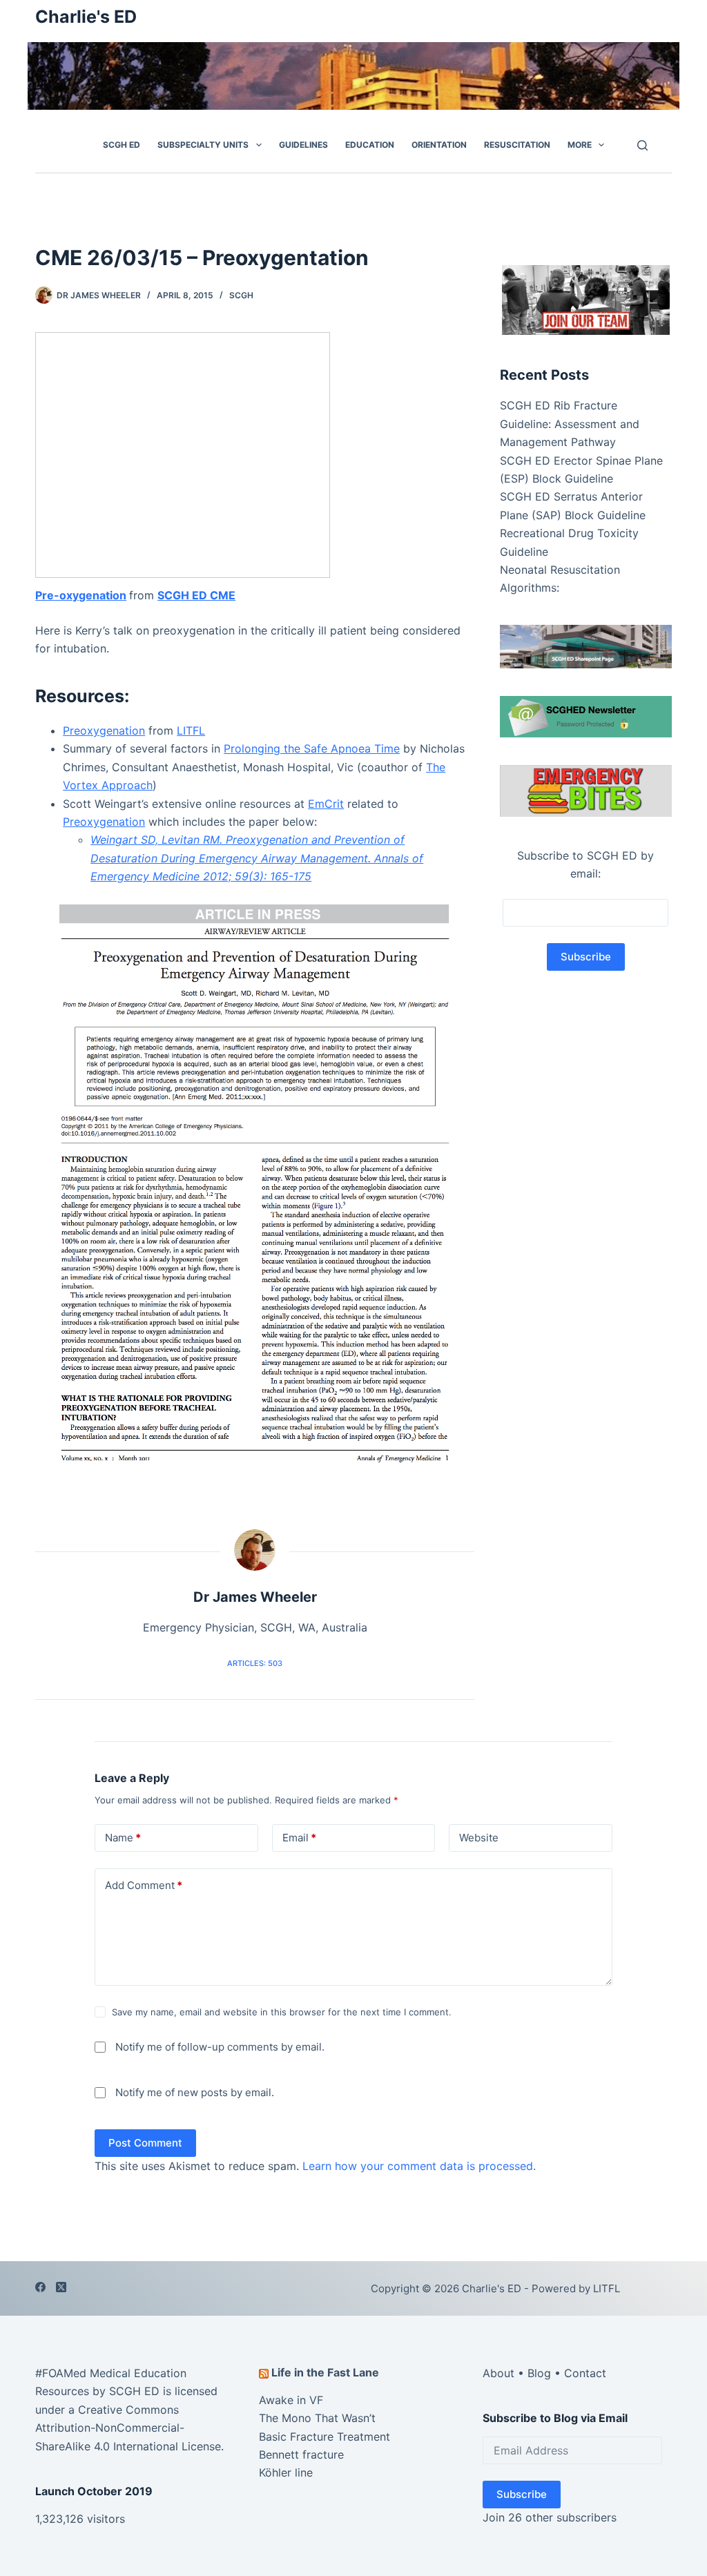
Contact (585, 2373)
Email (299, 1838)
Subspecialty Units (203, 145)
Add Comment (144, 1885)
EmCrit (326, 804)
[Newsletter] (586, 299)
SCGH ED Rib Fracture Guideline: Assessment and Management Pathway (570, 424)
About (498, 2373)
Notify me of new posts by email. (195, 2092)
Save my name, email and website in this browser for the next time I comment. (282, 2012)
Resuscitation (517, 145)
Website (479, 1838)
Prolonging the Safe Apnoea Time (312, 748)
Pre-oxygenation (81, 595)
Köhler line (286, 2472)
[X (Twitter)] (61, 2287)
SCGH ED (122, 145)
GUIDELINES (303, 145)
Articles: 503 (255, 1663)
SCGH (241, 295)
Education (370, 145)
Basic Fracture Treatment (325, 2437)
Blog (539, 2373)
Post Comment (145, 2143)
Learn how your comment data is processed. (419, 2166)
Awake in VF (291, 2400)
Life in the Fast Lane (325, 2372)
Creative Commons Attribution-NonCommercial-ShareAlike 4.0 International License (128, 2428)
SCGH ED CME (196, 595)
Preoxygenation (104, 730)
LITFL (191, 730)
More (580, 145)
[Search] (642, 145)
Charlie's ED (86, 17)
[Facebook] (40, 2287)
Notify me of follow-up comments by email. (220, 2047)
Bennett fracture (301, 2454)
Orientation (439, 145)
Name (123, 1838)
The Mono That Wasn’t (317, 2418)
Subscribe (522, 2494)
